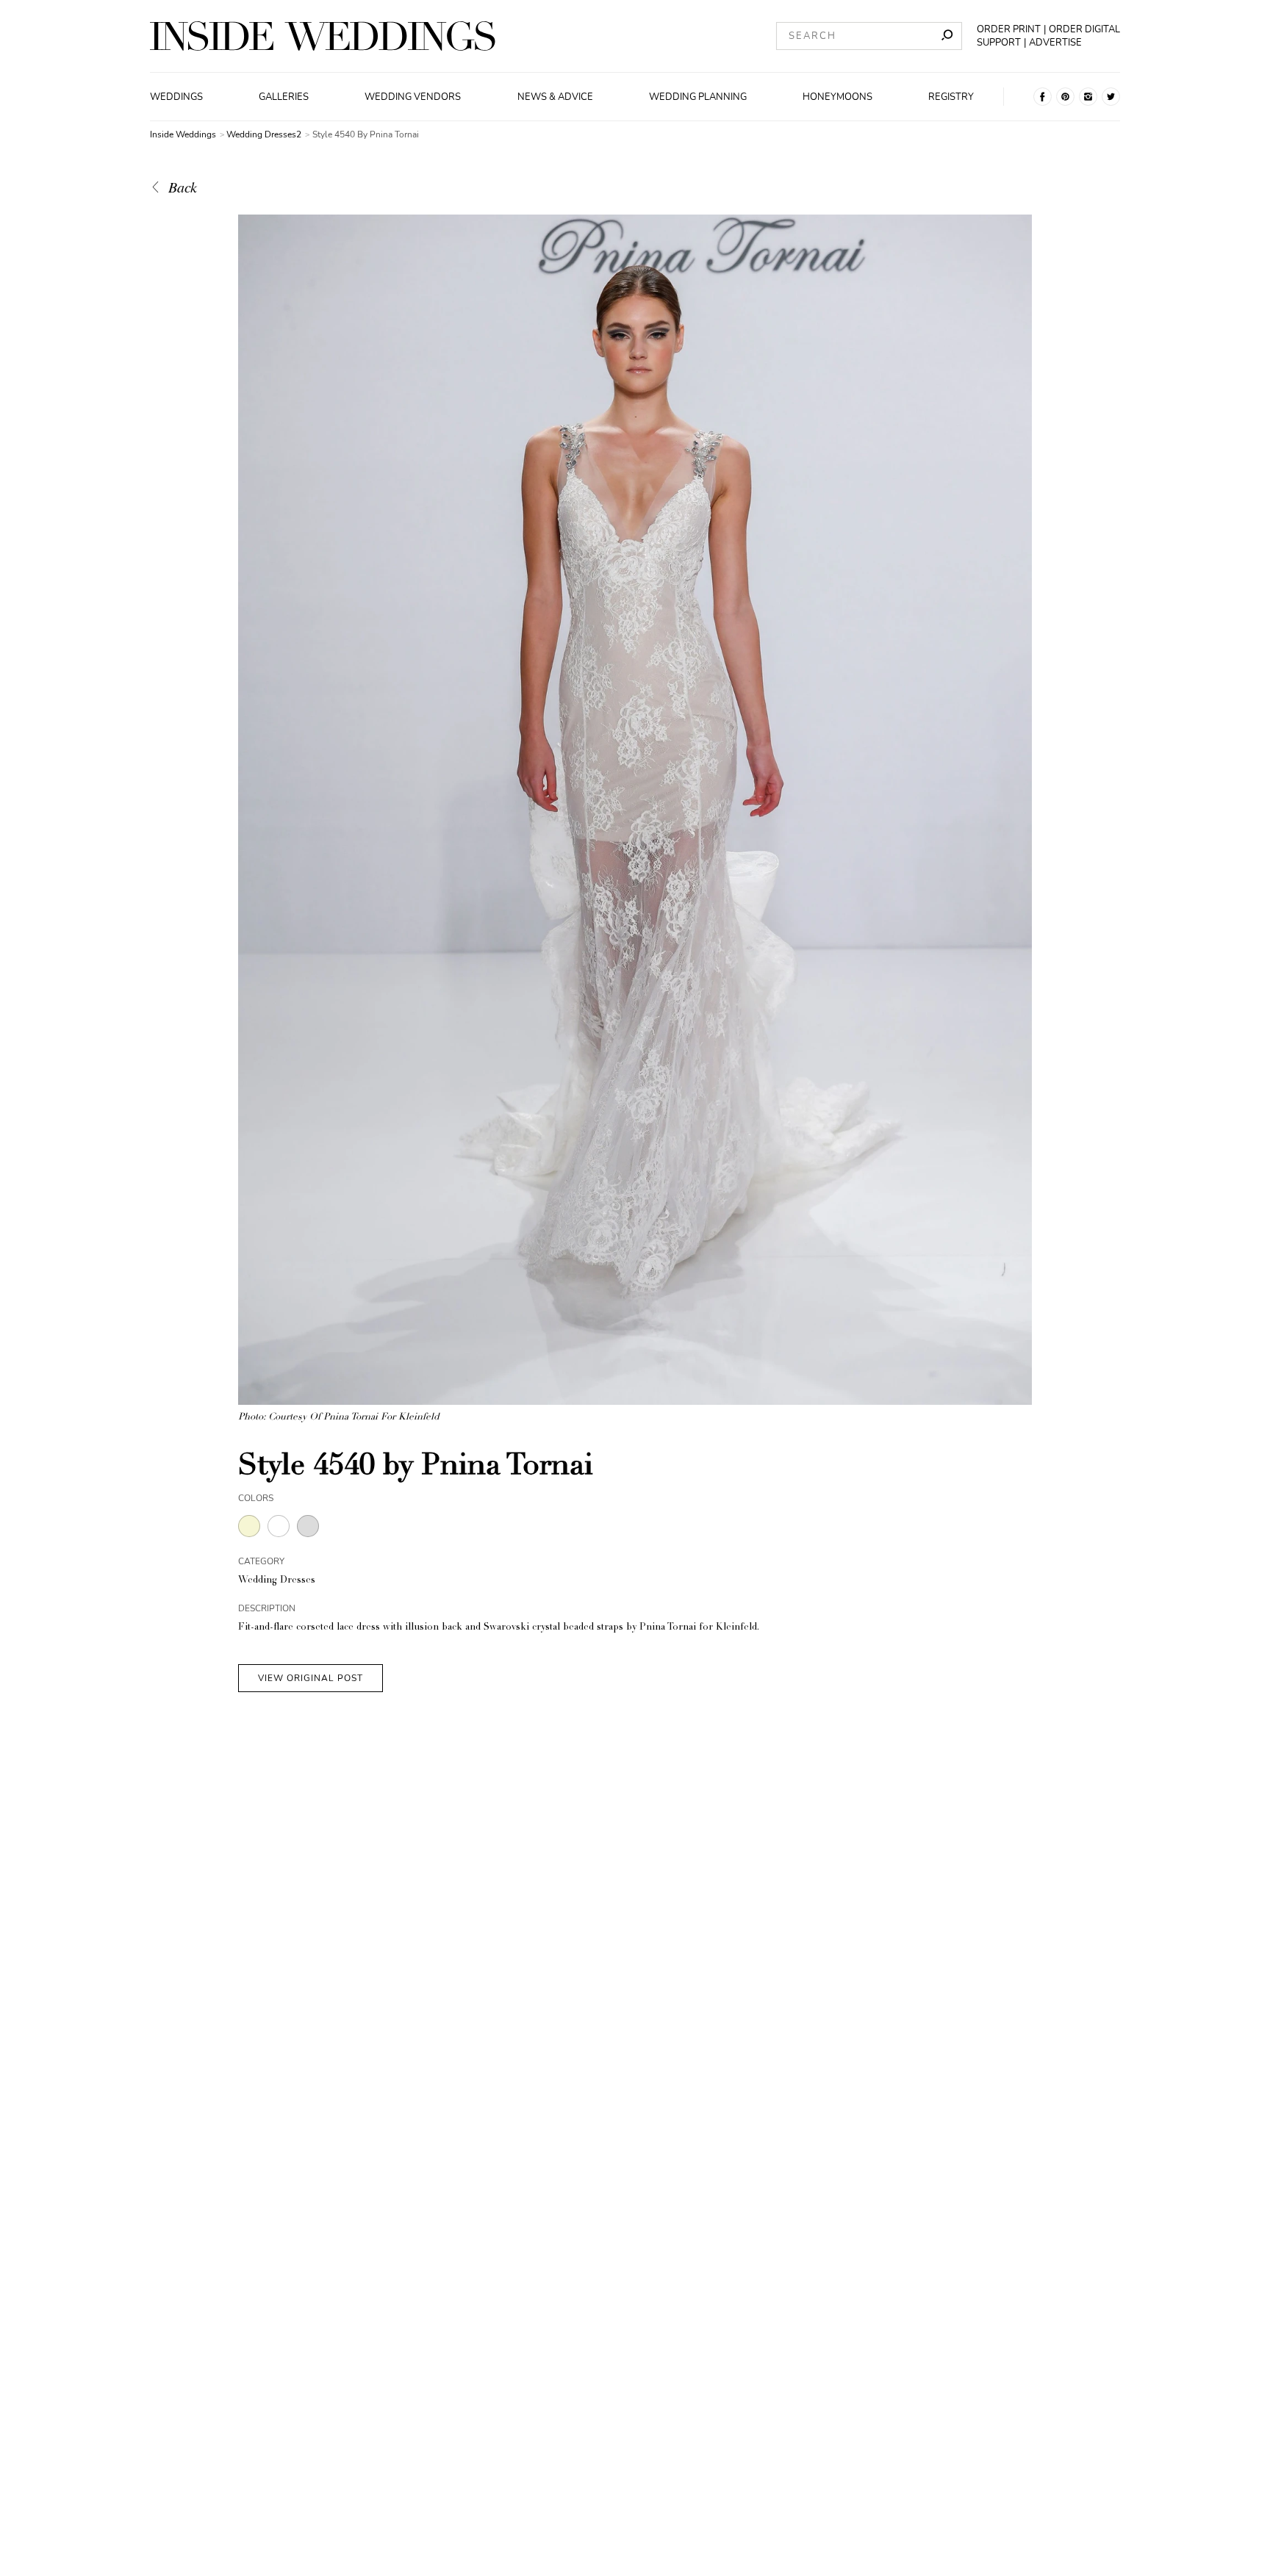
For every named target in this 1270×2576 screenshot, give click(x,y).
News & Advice (555, 97)
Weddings (176, 97)
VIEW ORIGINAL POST (311, 1678)
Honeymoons (837, 97)
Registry (951, 97)
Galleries (284, 97)
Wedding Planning (698, 97)
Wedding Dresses (277, 1581)
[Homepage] (323, 36)
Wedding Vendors (413, 97)
